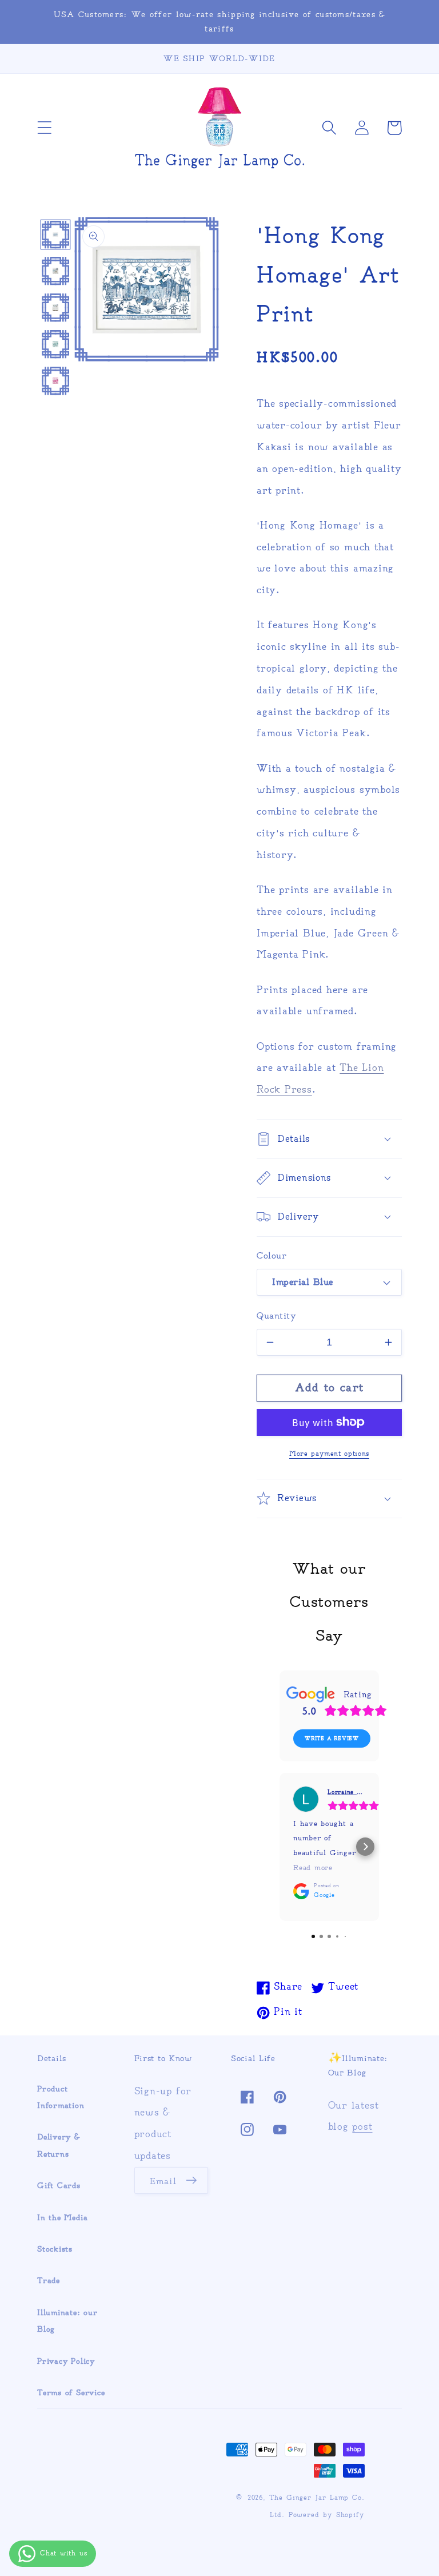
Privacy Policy (66, 2361)
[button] (44, 128)
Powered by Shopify (327, 2515)
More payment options (329, 1454)
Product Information (61, 2097)
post (362, 2126)
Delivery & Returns (59, 2145)
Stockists (55, 2249)
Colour (272, 1255)
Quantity (276, 1315)
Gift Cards (59, 2186)
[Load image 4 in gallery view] (56, 344)
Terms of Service (71, 2393)
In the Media (62, 2218)
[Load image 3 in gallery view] (56, 307)
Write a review (332, 1738)
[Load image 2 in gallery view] (56, 271)
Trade (49, 2281)
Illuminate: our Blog (67, 2321)
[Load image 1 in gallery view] (56, 235)
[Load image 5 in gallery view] (56, 381)
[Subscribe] (191, 2181)
